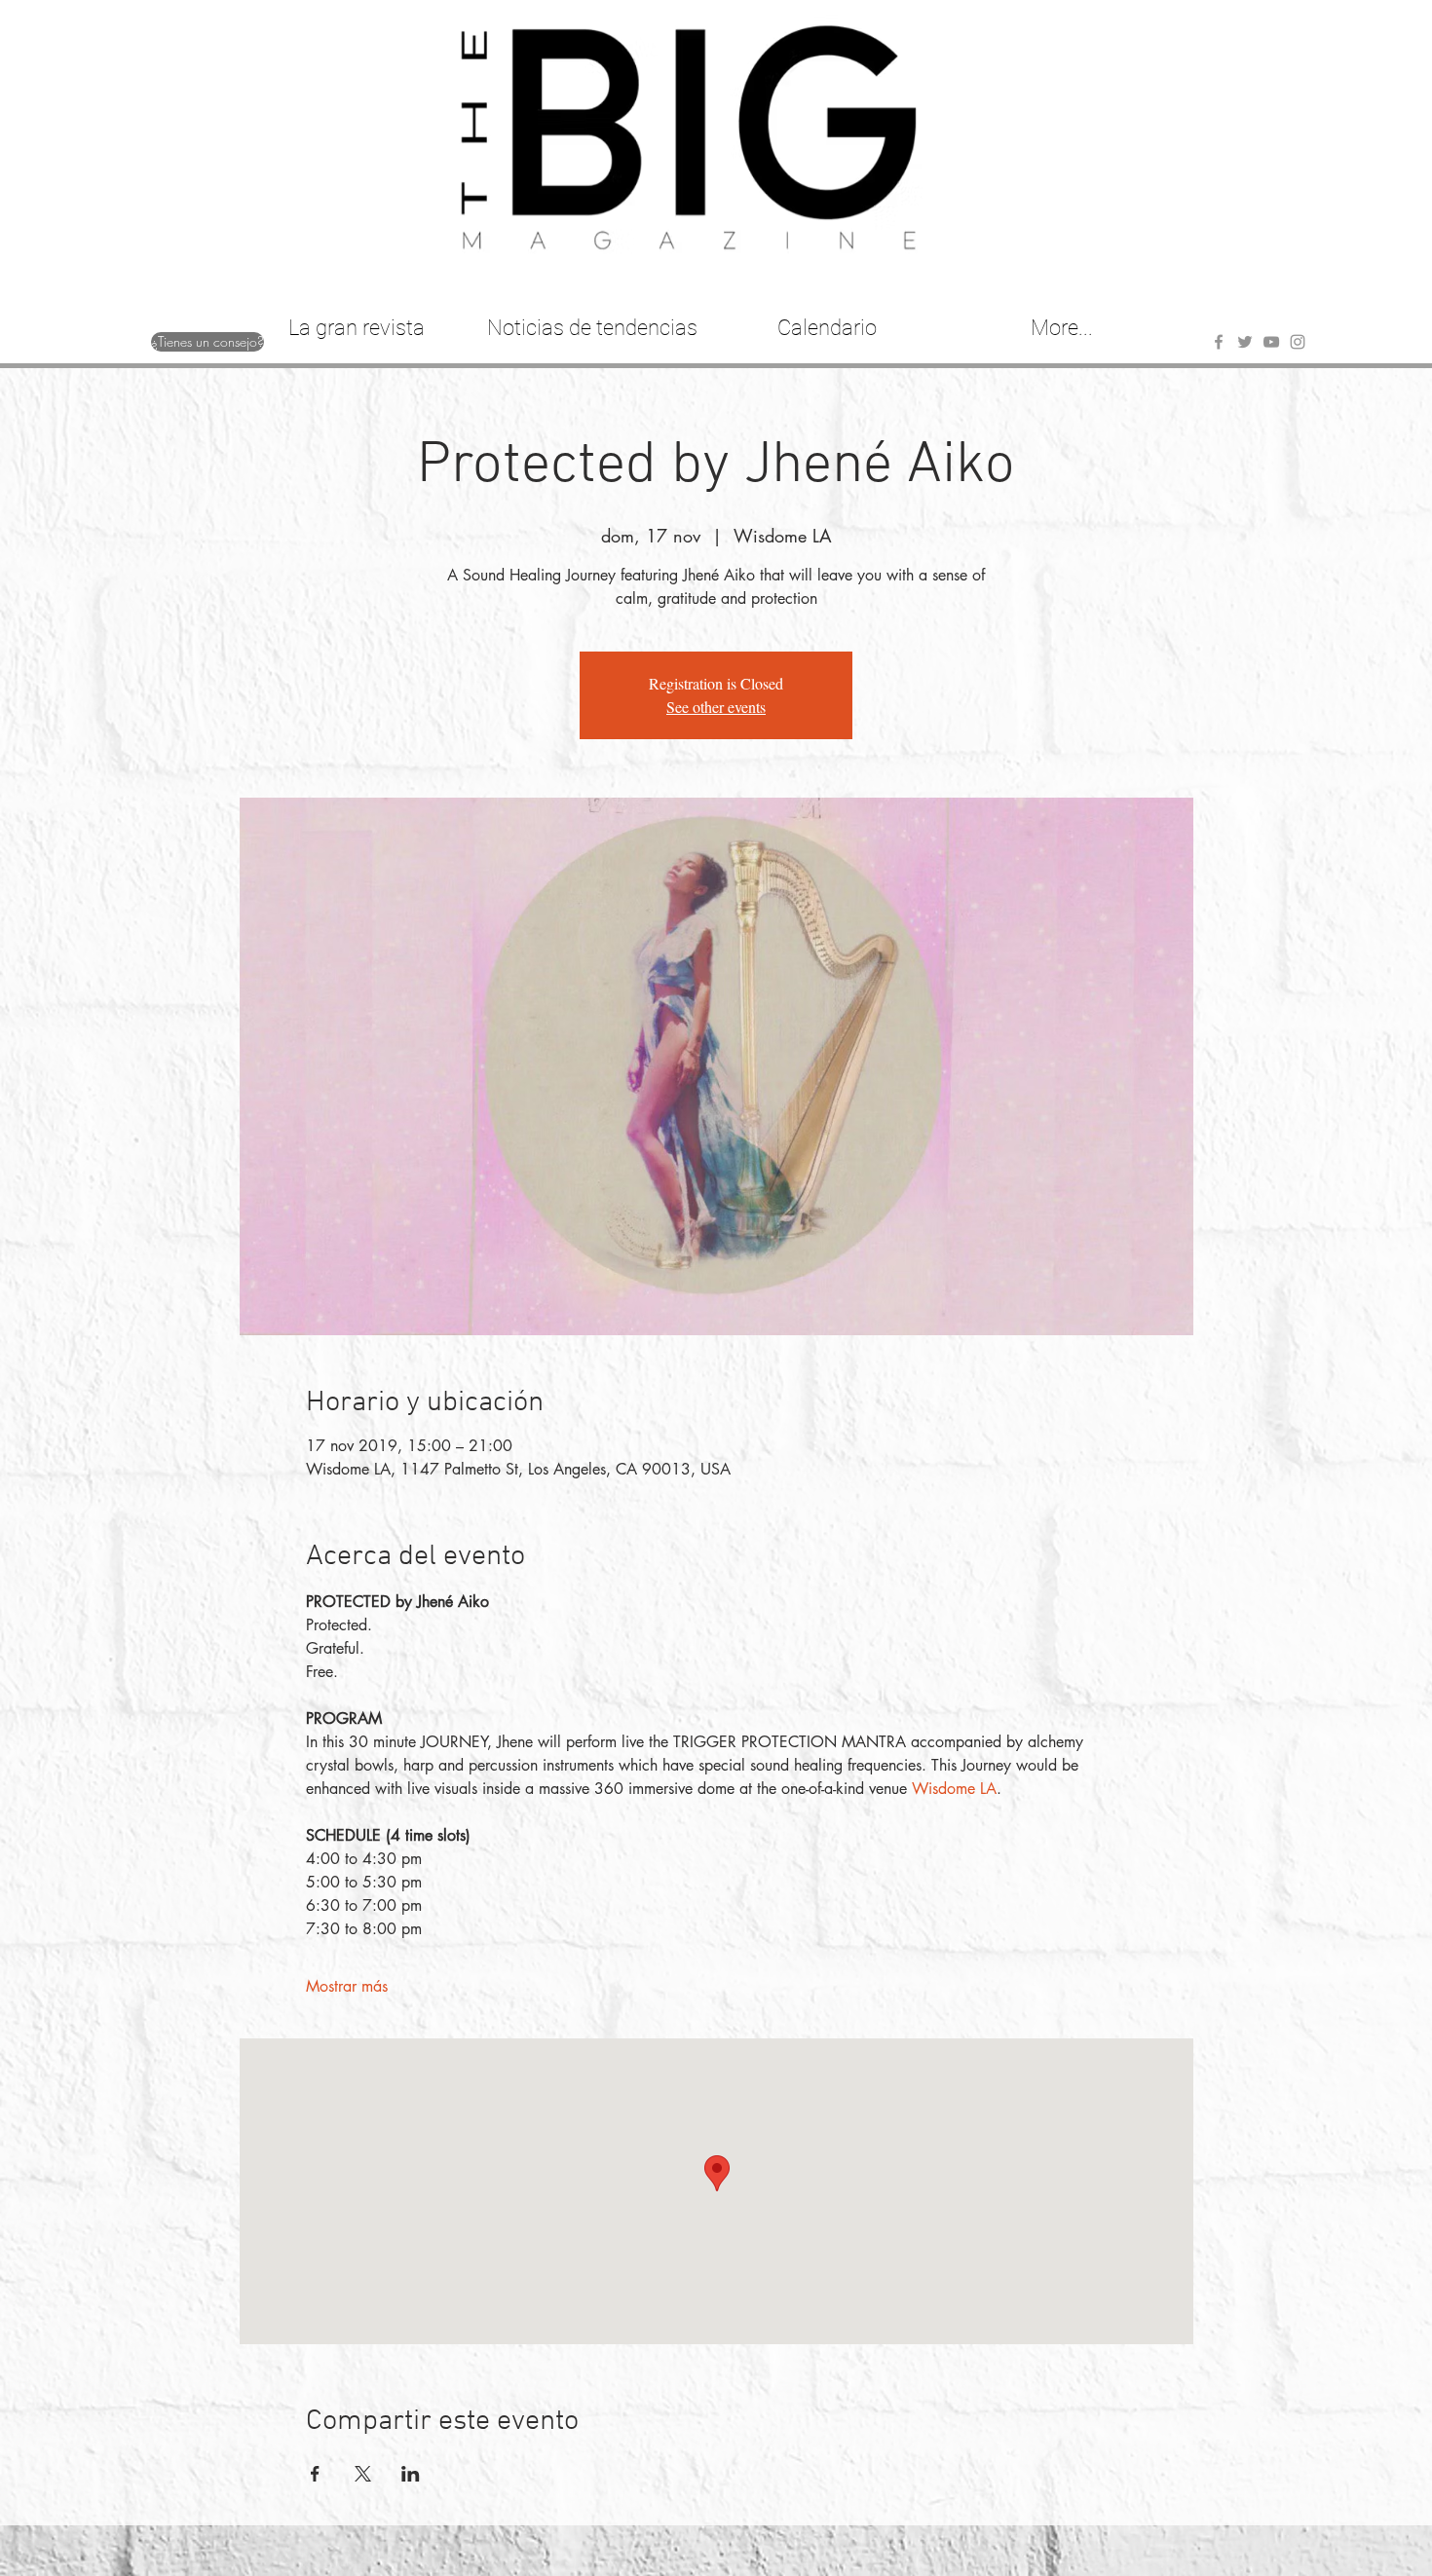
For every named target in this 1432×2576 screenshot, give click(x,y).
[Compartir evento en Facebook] (315, 2474)
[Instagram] (1298, 342)
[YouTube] (1271, 342)
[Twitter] (1245, 342)
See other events (716, 707)
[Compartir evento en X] (363, 2474)
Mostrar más (347, 1986)
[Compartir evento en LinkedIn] (411, 2474)
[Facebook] (1219, 342)
